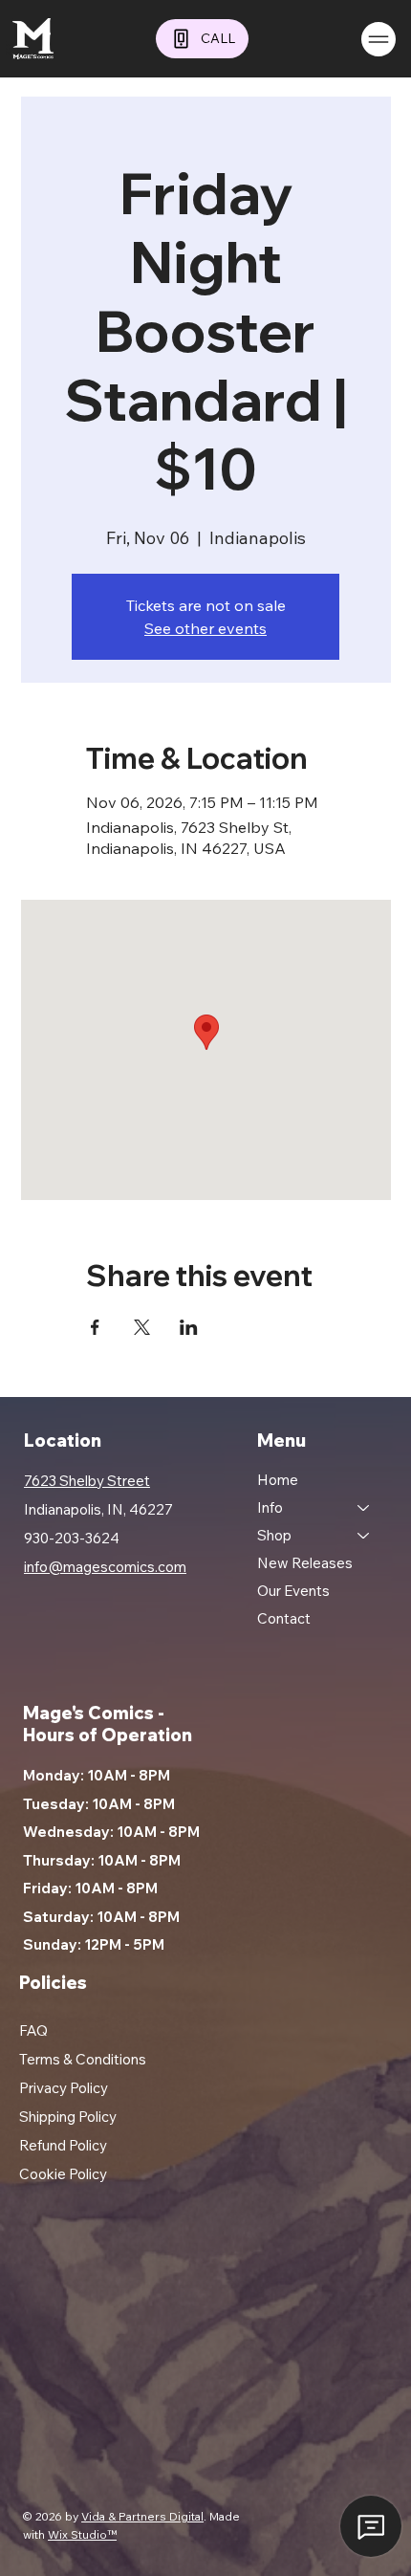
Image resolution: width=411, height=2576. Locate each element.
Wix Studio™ (82, 2534)
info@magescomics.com (105, 1567)
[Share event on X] (142, 1327)
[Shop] (364, 1535)
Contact (284, 1618)
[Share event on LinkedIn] (189, 1327)
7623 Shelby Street (87, 1481)
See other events (205, 628)
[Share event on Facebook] (95, 1327)
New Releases (305, 1563)
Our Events (293, 1591)
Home (278, 1480)
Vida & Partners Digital (142, 2516)
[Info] (364, 1507)
